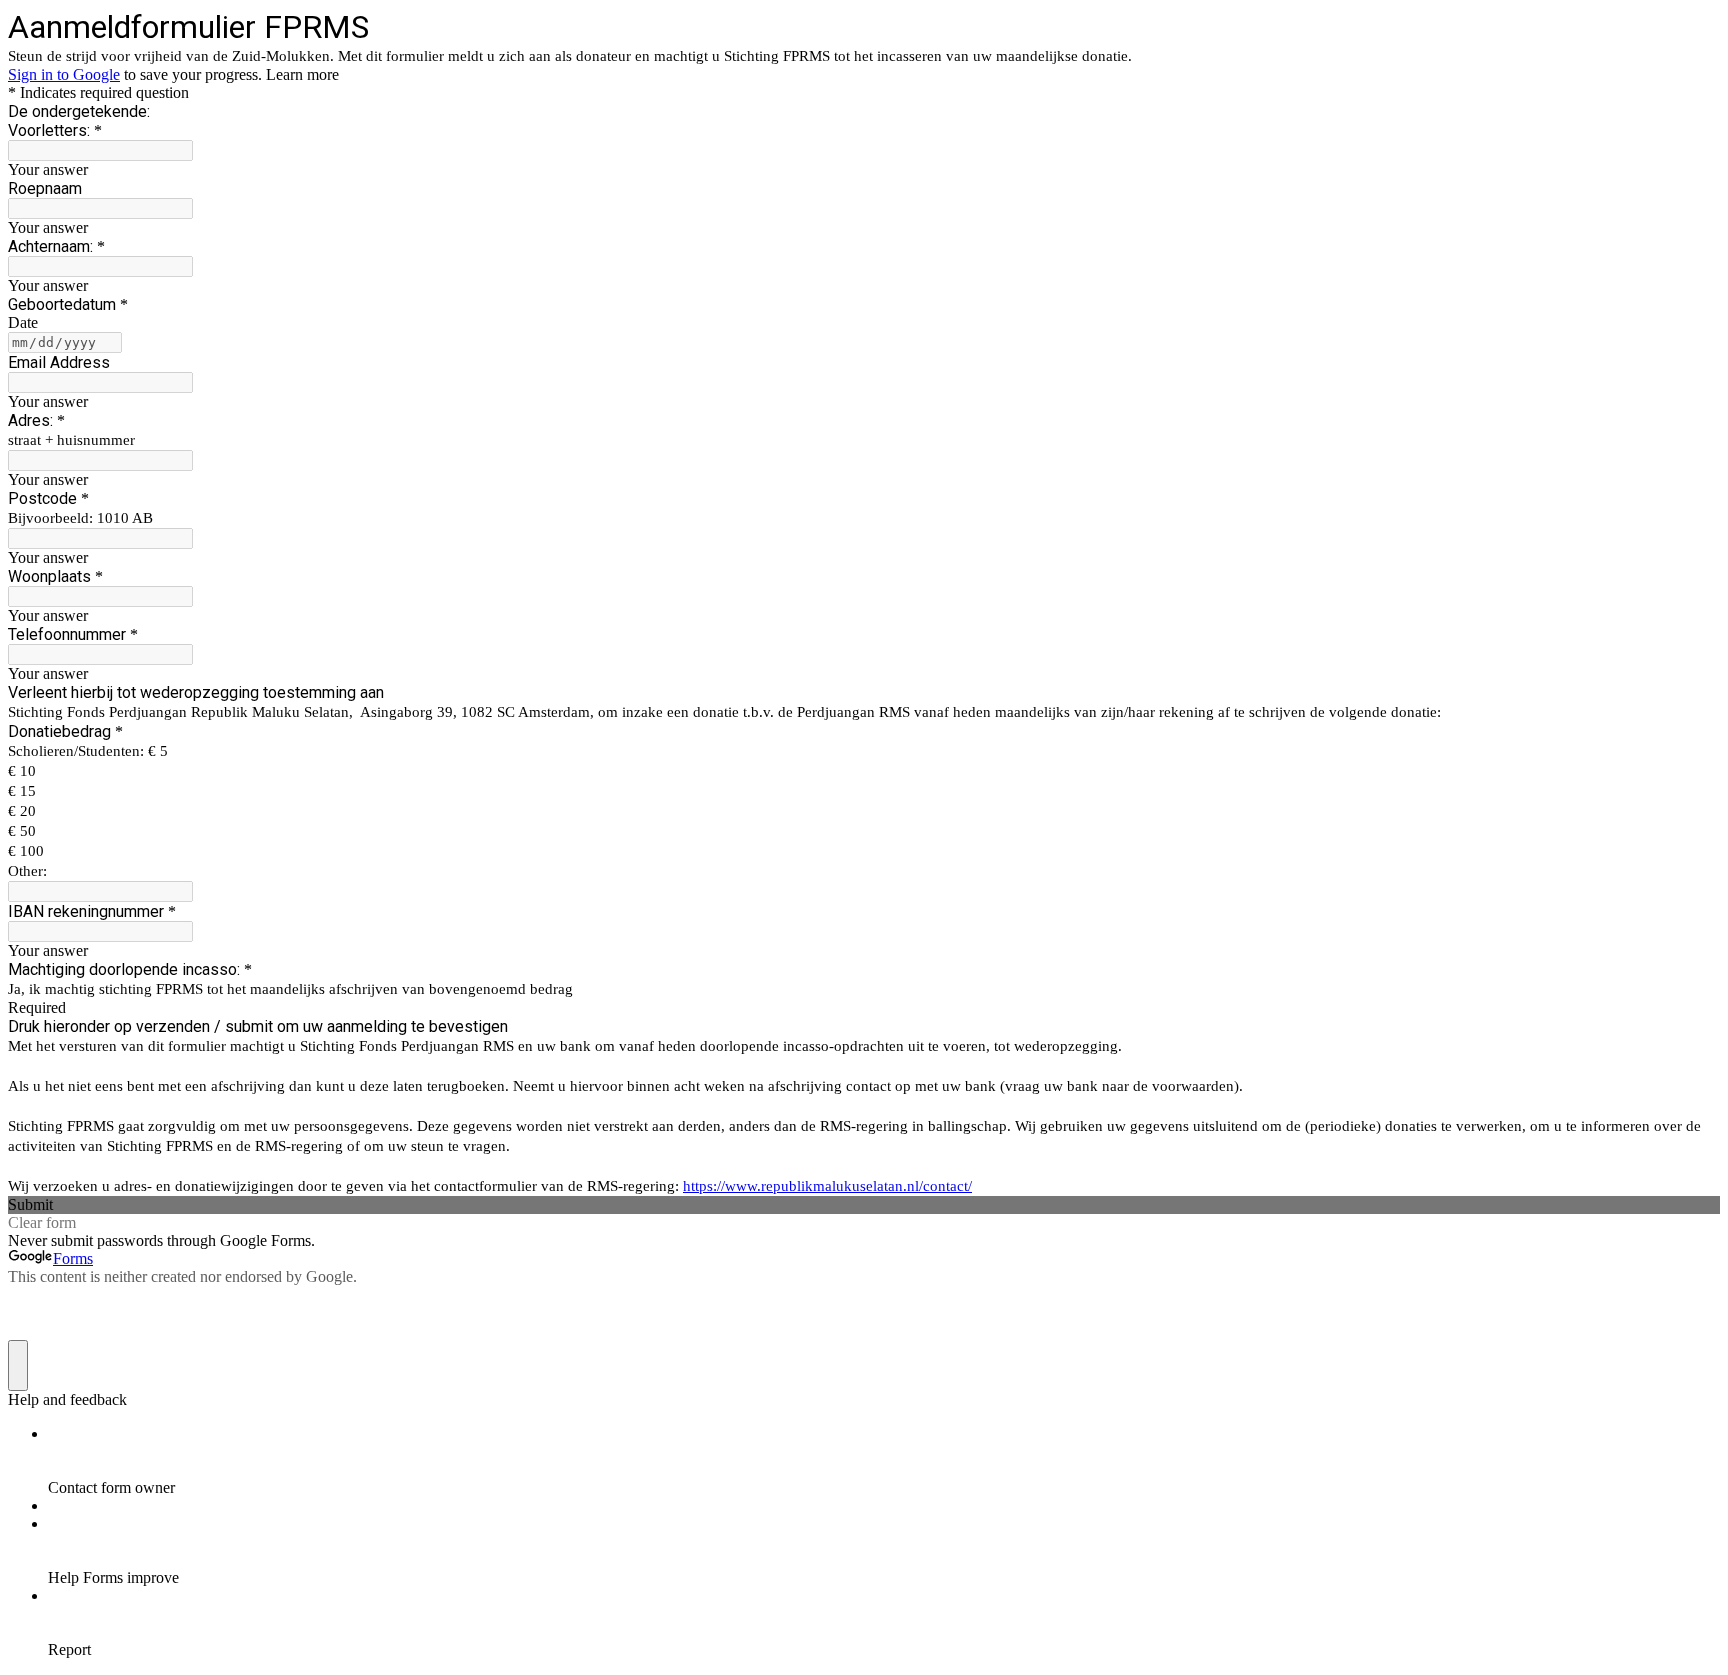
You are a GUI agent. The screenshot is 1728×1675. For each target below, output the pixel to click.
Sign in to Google (64, 74)
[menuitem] (884, 1461)
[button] (864, 1205)
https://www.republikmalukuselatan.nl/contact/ (827, 1186)
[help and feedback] (18, 1365)
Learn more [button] (302, 74)
